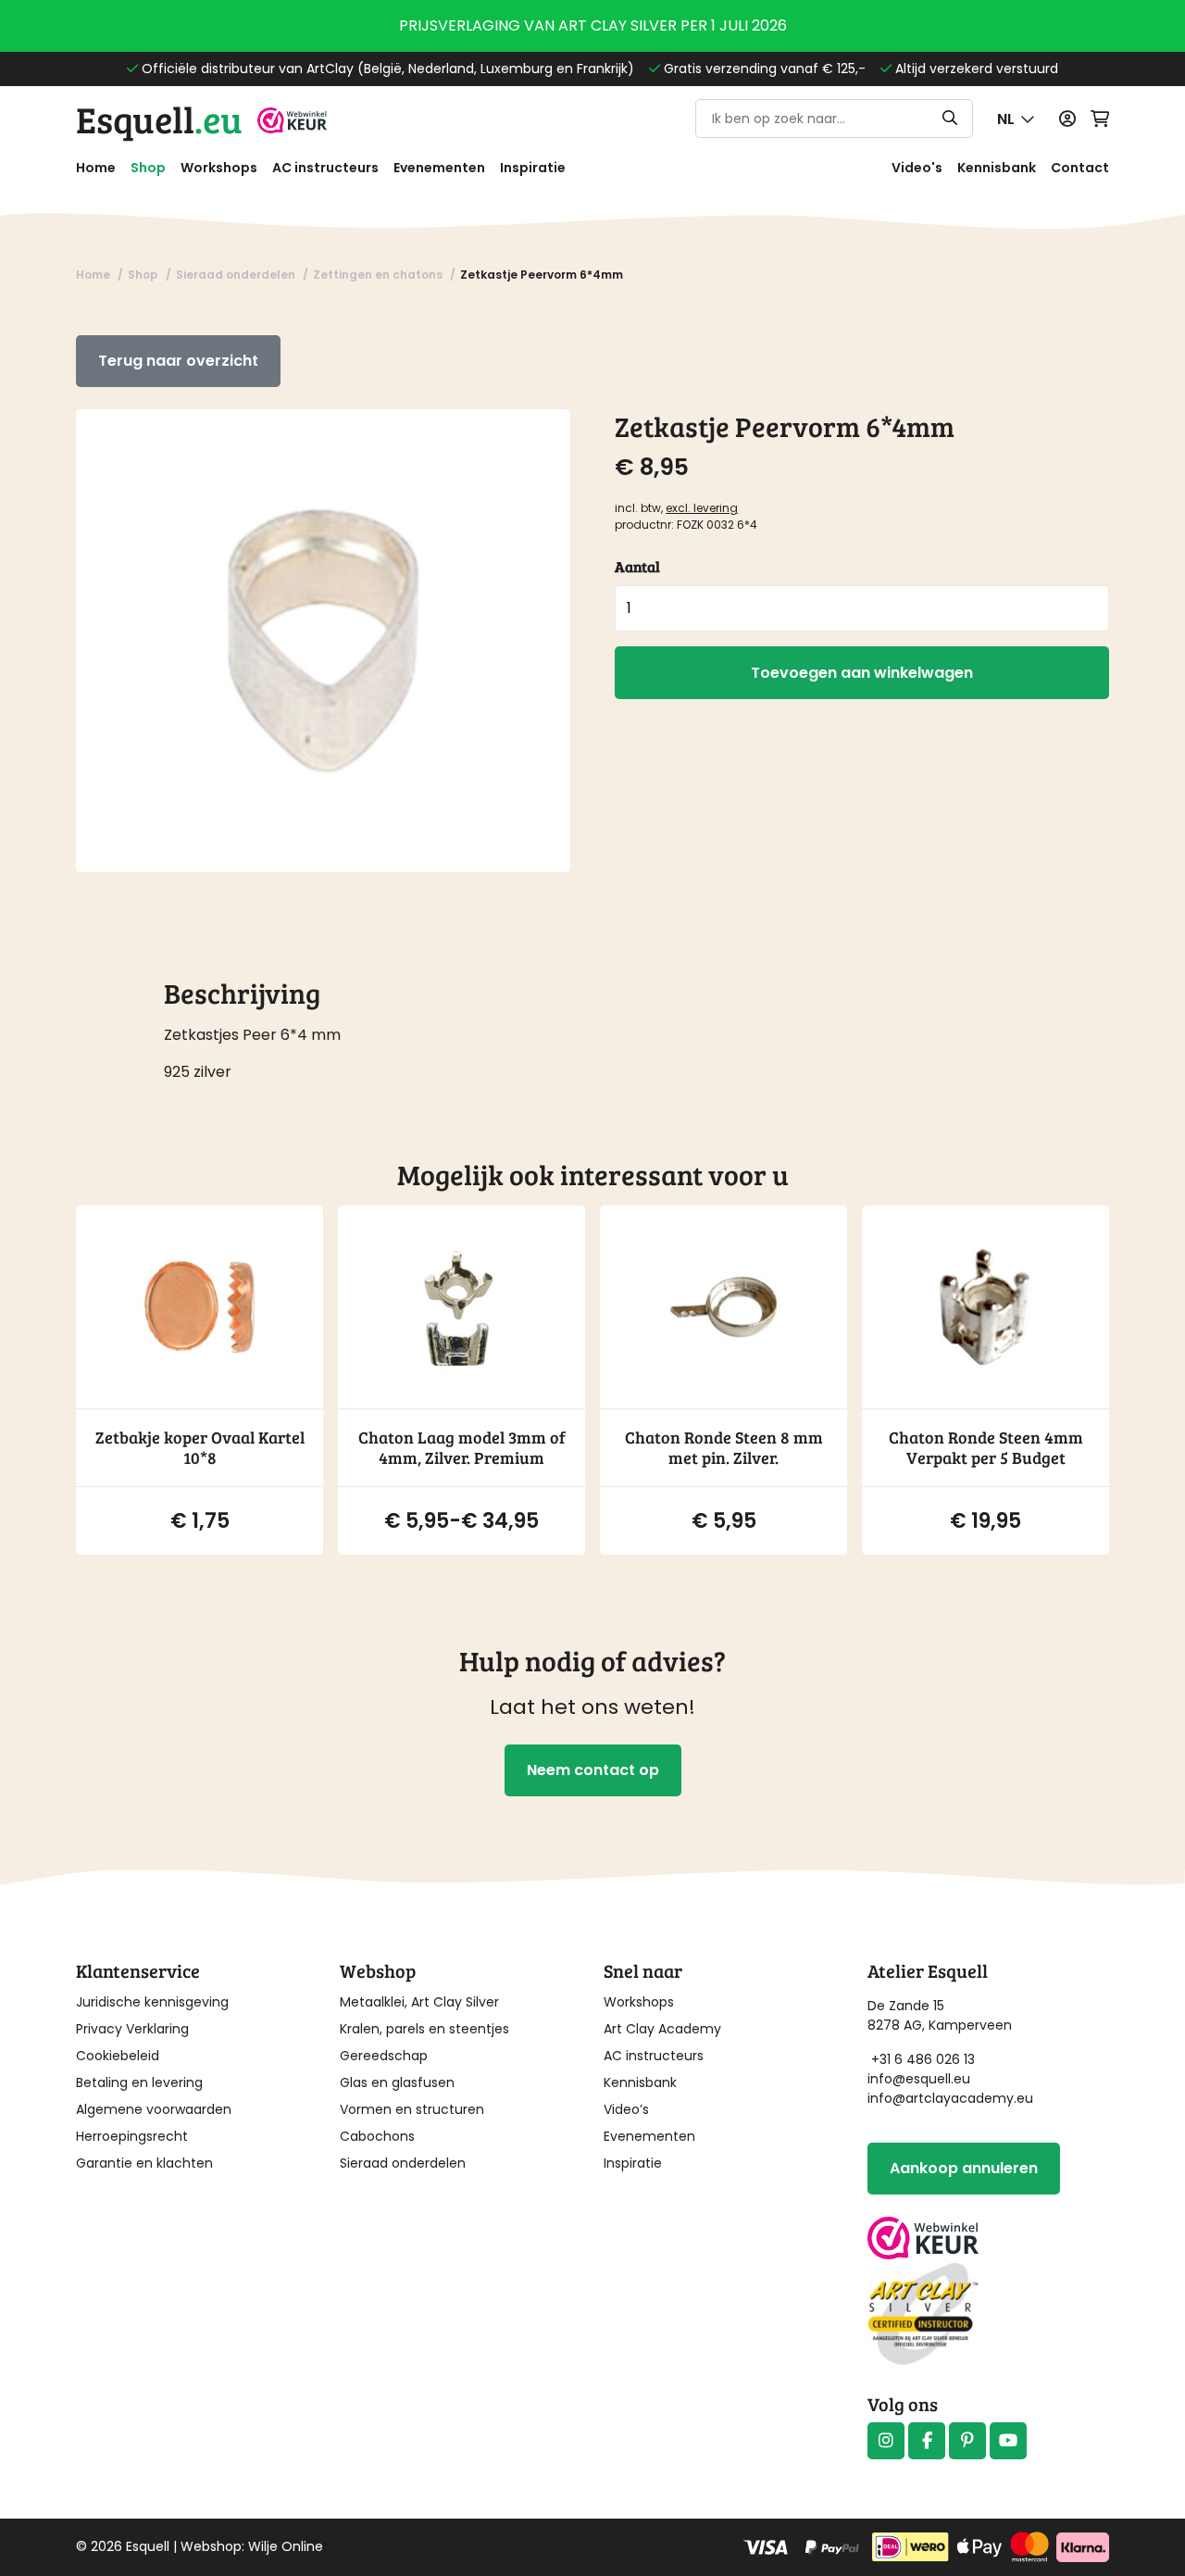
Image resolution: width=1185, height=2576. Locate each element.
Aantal (637, 566)
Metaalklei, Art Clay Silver (419, 2002)
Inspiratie (533, 168)
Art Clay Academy (662, 2029)
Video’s (626, 2109)
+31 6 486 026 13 (923, 2059)
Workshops (219, 168)
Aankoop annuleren (964, 2168)
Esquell (159, 119)
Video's (917, 168)
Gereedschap (384, 2056)
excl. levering (702, 508)
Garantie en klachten (144, 2163)
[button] (1016, 119)
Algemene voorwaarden (154, 2109)
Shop (148, 168)
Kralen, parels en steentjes (424, 2029)
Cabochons (377, 2136)
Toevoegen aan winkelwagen (862, 673)
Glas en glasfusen (397, 2082)
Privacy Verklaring (132, 2029)
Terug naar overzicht (178, 361)
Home (96, 168)
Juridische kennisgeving (152, 2002)
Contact (1080, 168)
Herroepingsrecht (132, 2136)
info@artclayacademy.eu (950, 2098)
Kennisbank (997, 168)
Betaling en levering (139, 2082)
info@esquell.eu (921, 2079)
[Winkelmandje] (1100, 119)
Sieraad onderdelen (403, 2163)
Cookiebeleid (118, 2056)
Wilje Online (286, 2546)
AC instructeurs (325, 168)
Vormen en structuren (412, 2109)
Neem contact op (593, 1770)
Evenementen (439, 168)
